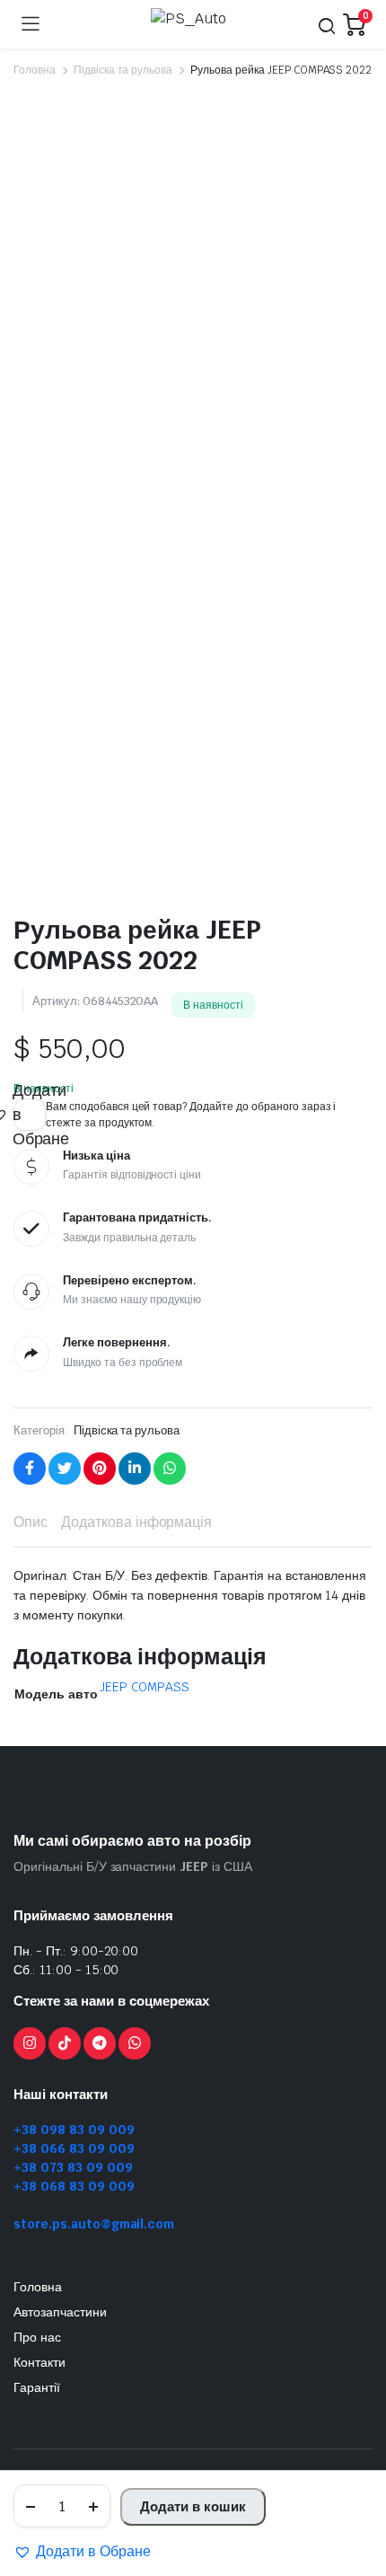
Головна (35, 70)
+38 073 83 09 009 (73, 2167)
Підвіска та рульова (123, 70)
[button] (82, 2552)
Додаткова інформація (136, 1522)
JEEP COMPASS (145, 1687)
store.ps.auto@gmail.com (94, 2224)
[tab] (31, 1522)
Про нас (37, 2337)
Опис (31, 1522)
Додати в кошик (193, 2506)
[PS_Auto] (191, 24)
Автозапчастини (60, 2312)
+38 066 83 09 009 (74, 2148)
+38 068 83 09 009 (74, 2186)
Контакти (39, 2362)
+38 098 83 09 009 (74, 2130)
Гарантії (37, 2387)
